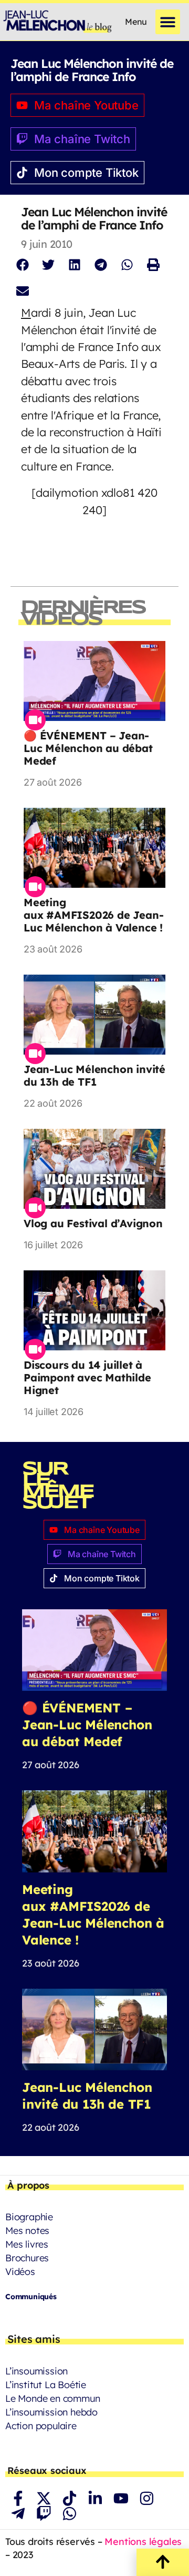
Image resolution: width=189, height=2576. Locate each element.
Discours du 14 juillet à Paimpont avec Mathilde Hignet (87, 1377)
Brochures (27, 2258)
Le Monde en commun (52, 2398)
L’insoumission (36, 2371)
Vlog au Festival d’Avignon (93, 1223)
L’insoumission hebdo (51, 2412)
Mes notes (27, 2231)
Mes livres (27, 2244)
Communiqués (31, 2297)
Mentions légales (143, 2542)
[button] (168, 22)
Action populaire (41, 2426)
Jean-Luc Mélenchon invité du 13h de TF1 (94, 1075)
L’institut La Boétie (46, 2385)
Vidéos (20, 2272)
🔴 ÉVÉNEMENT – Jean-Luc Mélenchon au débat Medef (88, 748)
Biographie (29, 2217)
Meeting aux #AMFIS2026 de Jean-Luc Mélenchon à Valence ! (93, 915)
